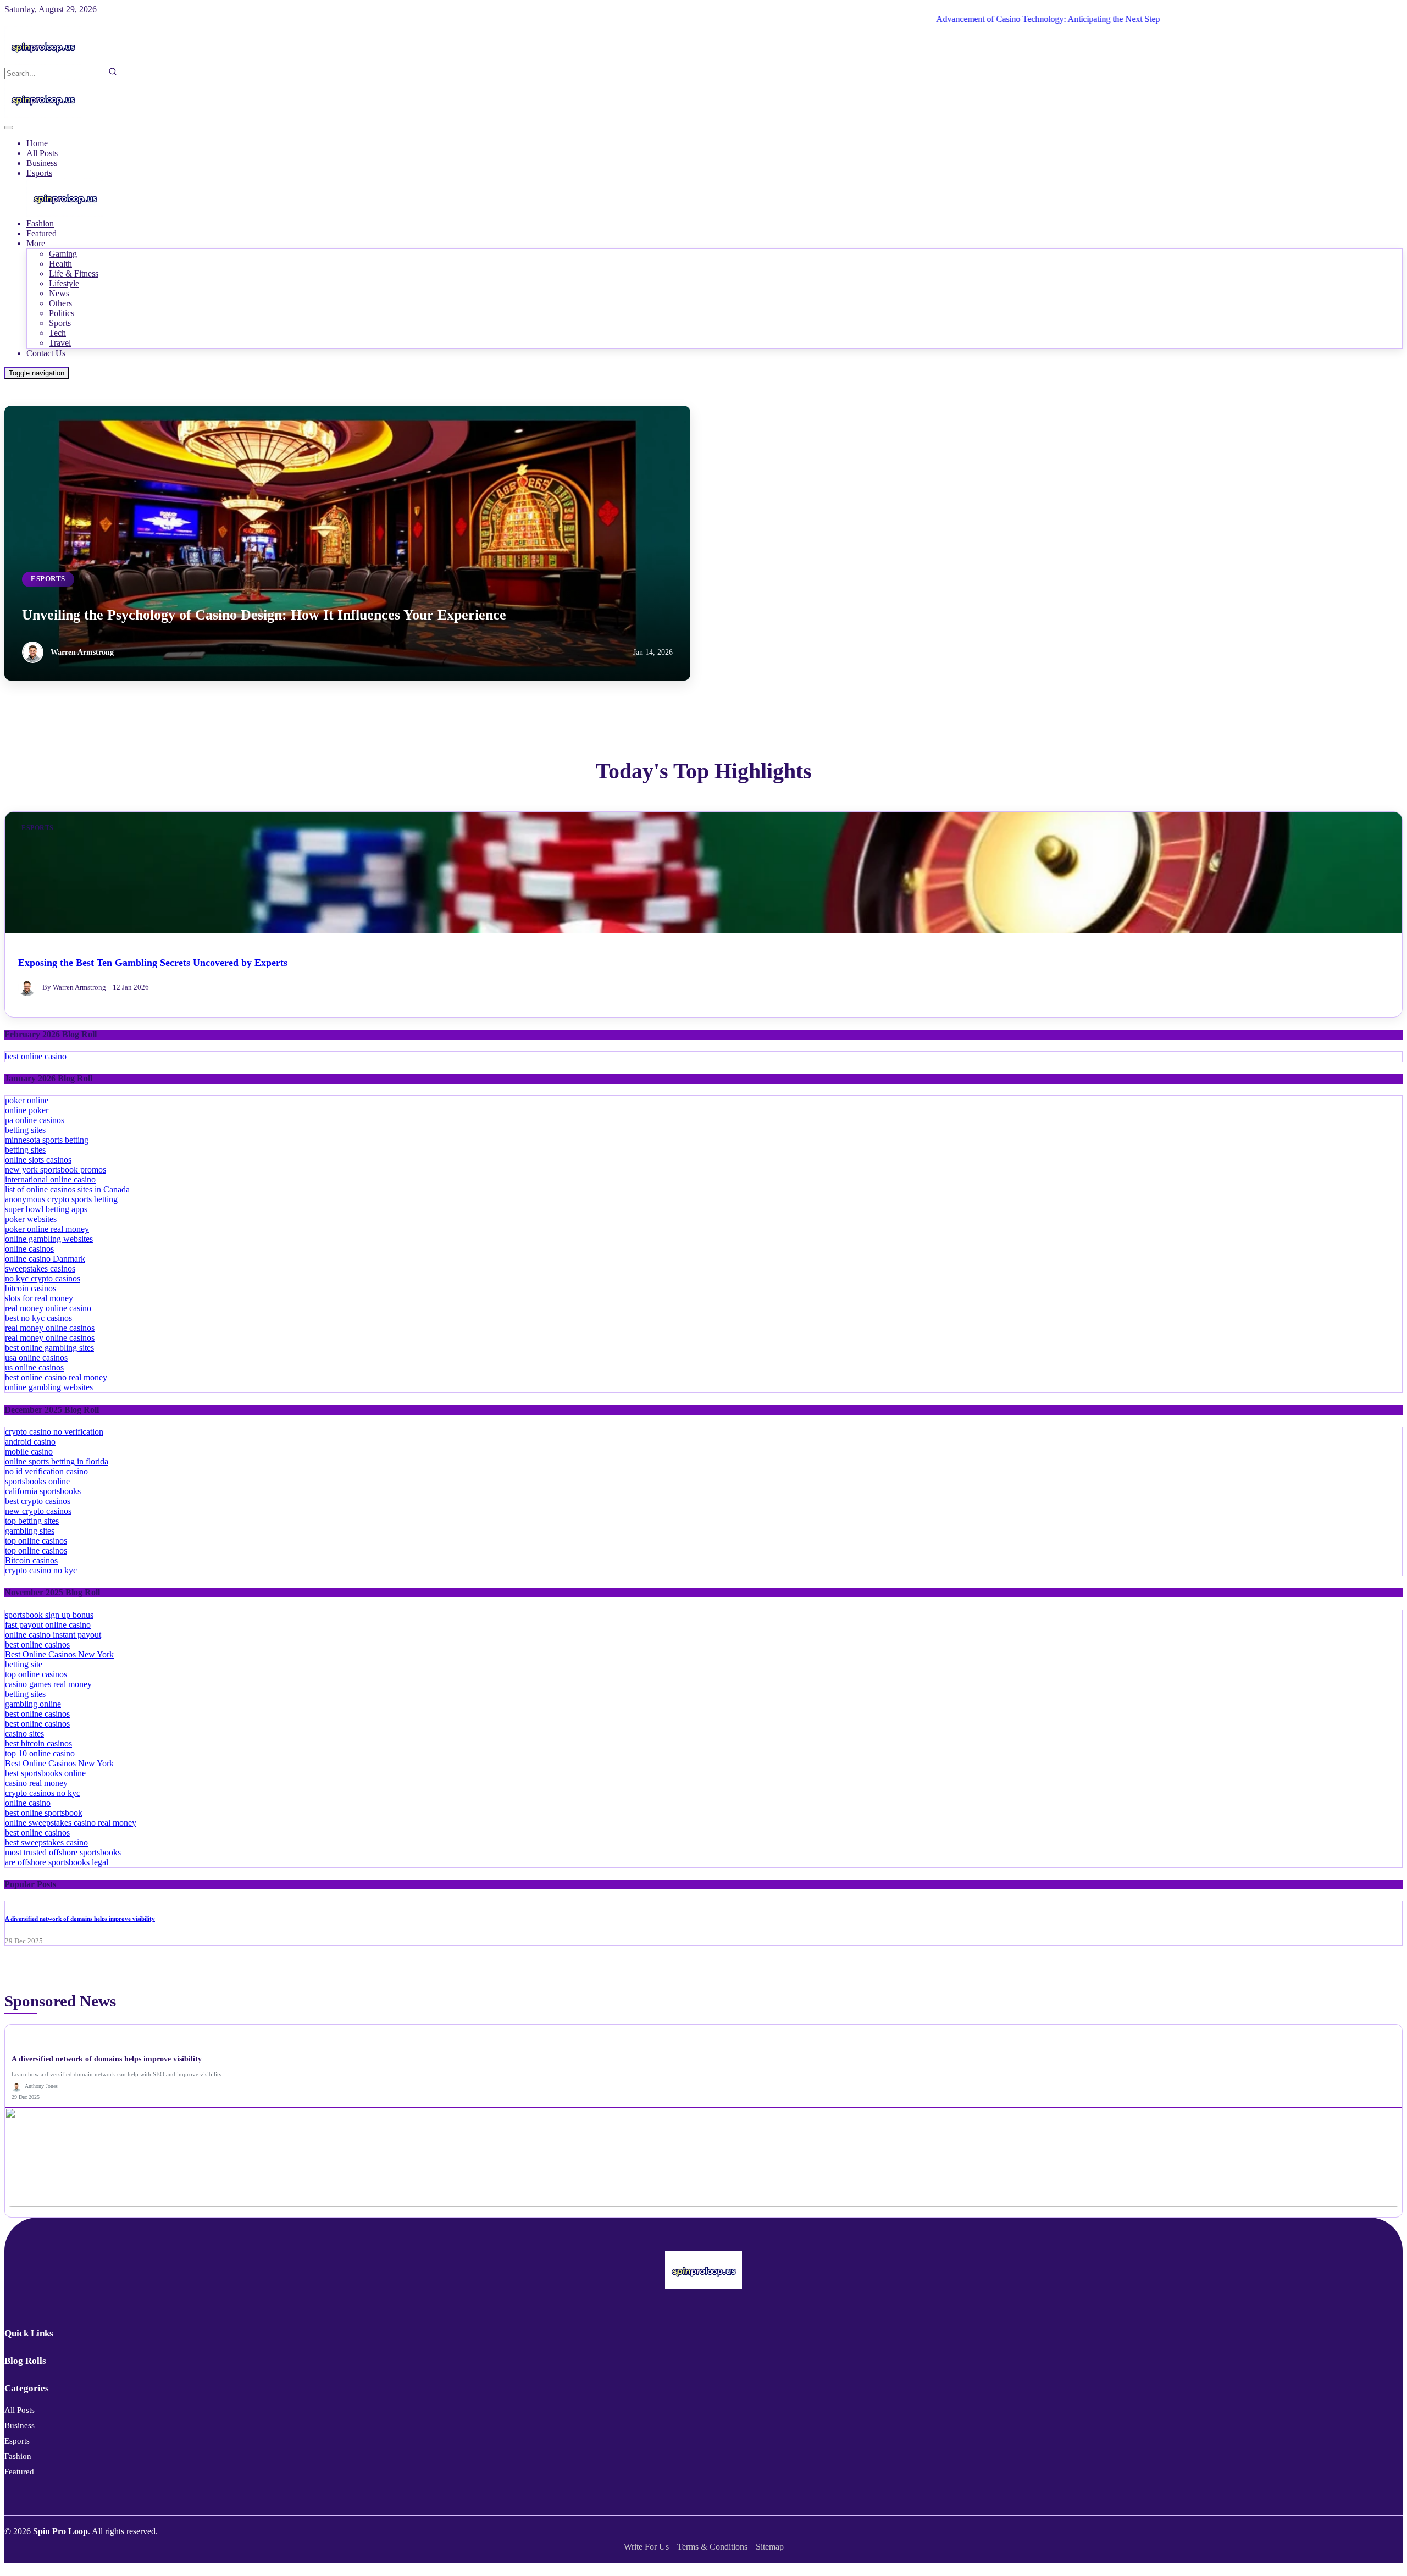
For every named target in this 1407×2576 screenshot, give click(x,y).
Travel (60, 343)
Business (42, 163)
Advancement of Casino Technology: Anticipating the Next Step (998, 19)
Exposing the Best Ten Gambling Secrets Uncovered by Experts (153, 963)
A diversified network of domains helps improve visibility (80, 1919)
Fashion (40, 223)
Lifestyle (64, 283)
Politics (62, 313)
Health (60, 264)
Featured (41, 233)
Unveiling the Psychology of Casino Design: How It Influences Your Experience (264, 615)
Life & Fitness (74, 273)
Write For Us (646, 2547)
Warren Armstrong (82, 652)
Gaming (63, 254)
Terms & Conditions (712, 2547)
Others (60, 303)
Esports (39, 173)
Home (37, 143)
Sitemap (770, 2547)
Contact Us (46, 353)
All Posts (42, 153)
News (59, 293)
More (36, 243)
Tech (57, 333)
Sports (60, 323)
